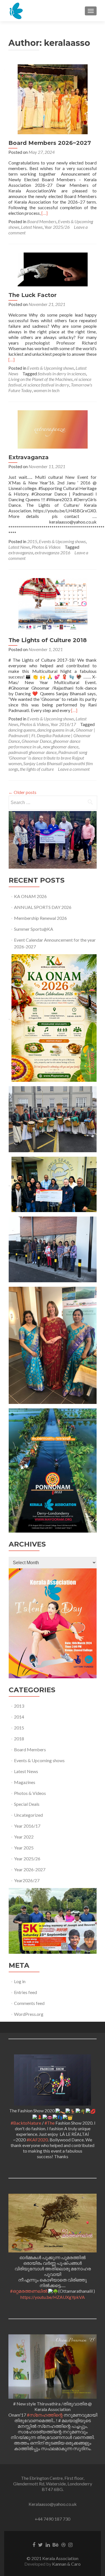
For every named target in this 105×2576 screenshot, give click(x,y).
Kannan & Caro (66, 2564)
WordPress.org (29, 2014)
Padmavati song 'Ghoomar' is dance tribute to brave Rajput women (48, 758)
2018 (19, 1739)
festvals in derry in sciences (62, 373)
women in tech (46, 390)
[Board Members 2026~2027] (53, 99)
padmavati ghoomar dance (32, 752)
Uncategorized (28, 1815)
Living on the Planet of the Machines (40, 379)
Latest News (32, 227)
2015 (32, 541)
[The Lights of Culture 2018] (53, 604)
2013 (19, 1706)
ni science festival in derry (46, 385)
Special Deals (27, 1804)
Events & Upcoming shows (51, 368)
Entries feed (25, 1992)
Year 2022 (24, 1837)
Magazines (25, 1782)
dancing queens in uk (56, 730)
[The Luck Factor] (53, 269)
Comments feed (29, 2003)
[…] (45, 213)
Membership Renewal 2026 (40, 918)
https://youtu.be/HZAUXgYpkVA (53, 2297)
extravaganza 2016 (53, 552)
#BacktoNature (26, 2123)
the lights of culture (37, 769)
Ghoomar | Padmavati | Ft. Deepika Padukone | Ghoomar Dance (52, 735)
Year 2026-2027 (30, 1869)
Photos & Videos (46, 547)
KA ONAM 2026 (30, 896)
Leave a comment (74, 769)
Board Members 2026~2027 (50, 143)
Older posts (22, 792)
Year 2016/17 (63, 724)
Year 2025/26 (57, 227)
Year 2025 (24, 1848)
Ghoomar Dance (36, 741)
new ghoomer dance (61, 747)
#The (50, 2123)
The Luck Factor (32, 295)
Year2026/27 (27, 1880)
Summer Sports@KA (34, 929)
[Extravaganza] (53, 429)
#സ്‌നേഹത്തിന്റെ (45, 2415)
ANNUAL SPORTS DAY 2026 (43, 907)
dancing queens (22, 730)
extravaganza (21, 552)
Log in (20, 1981)
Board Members (42, 221)
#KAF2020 (37, 2140)
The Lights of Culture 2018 (48, 640)
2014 (19, 1717)
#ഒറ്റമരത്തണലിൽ (29, 2291)
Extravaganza (29, 457)
